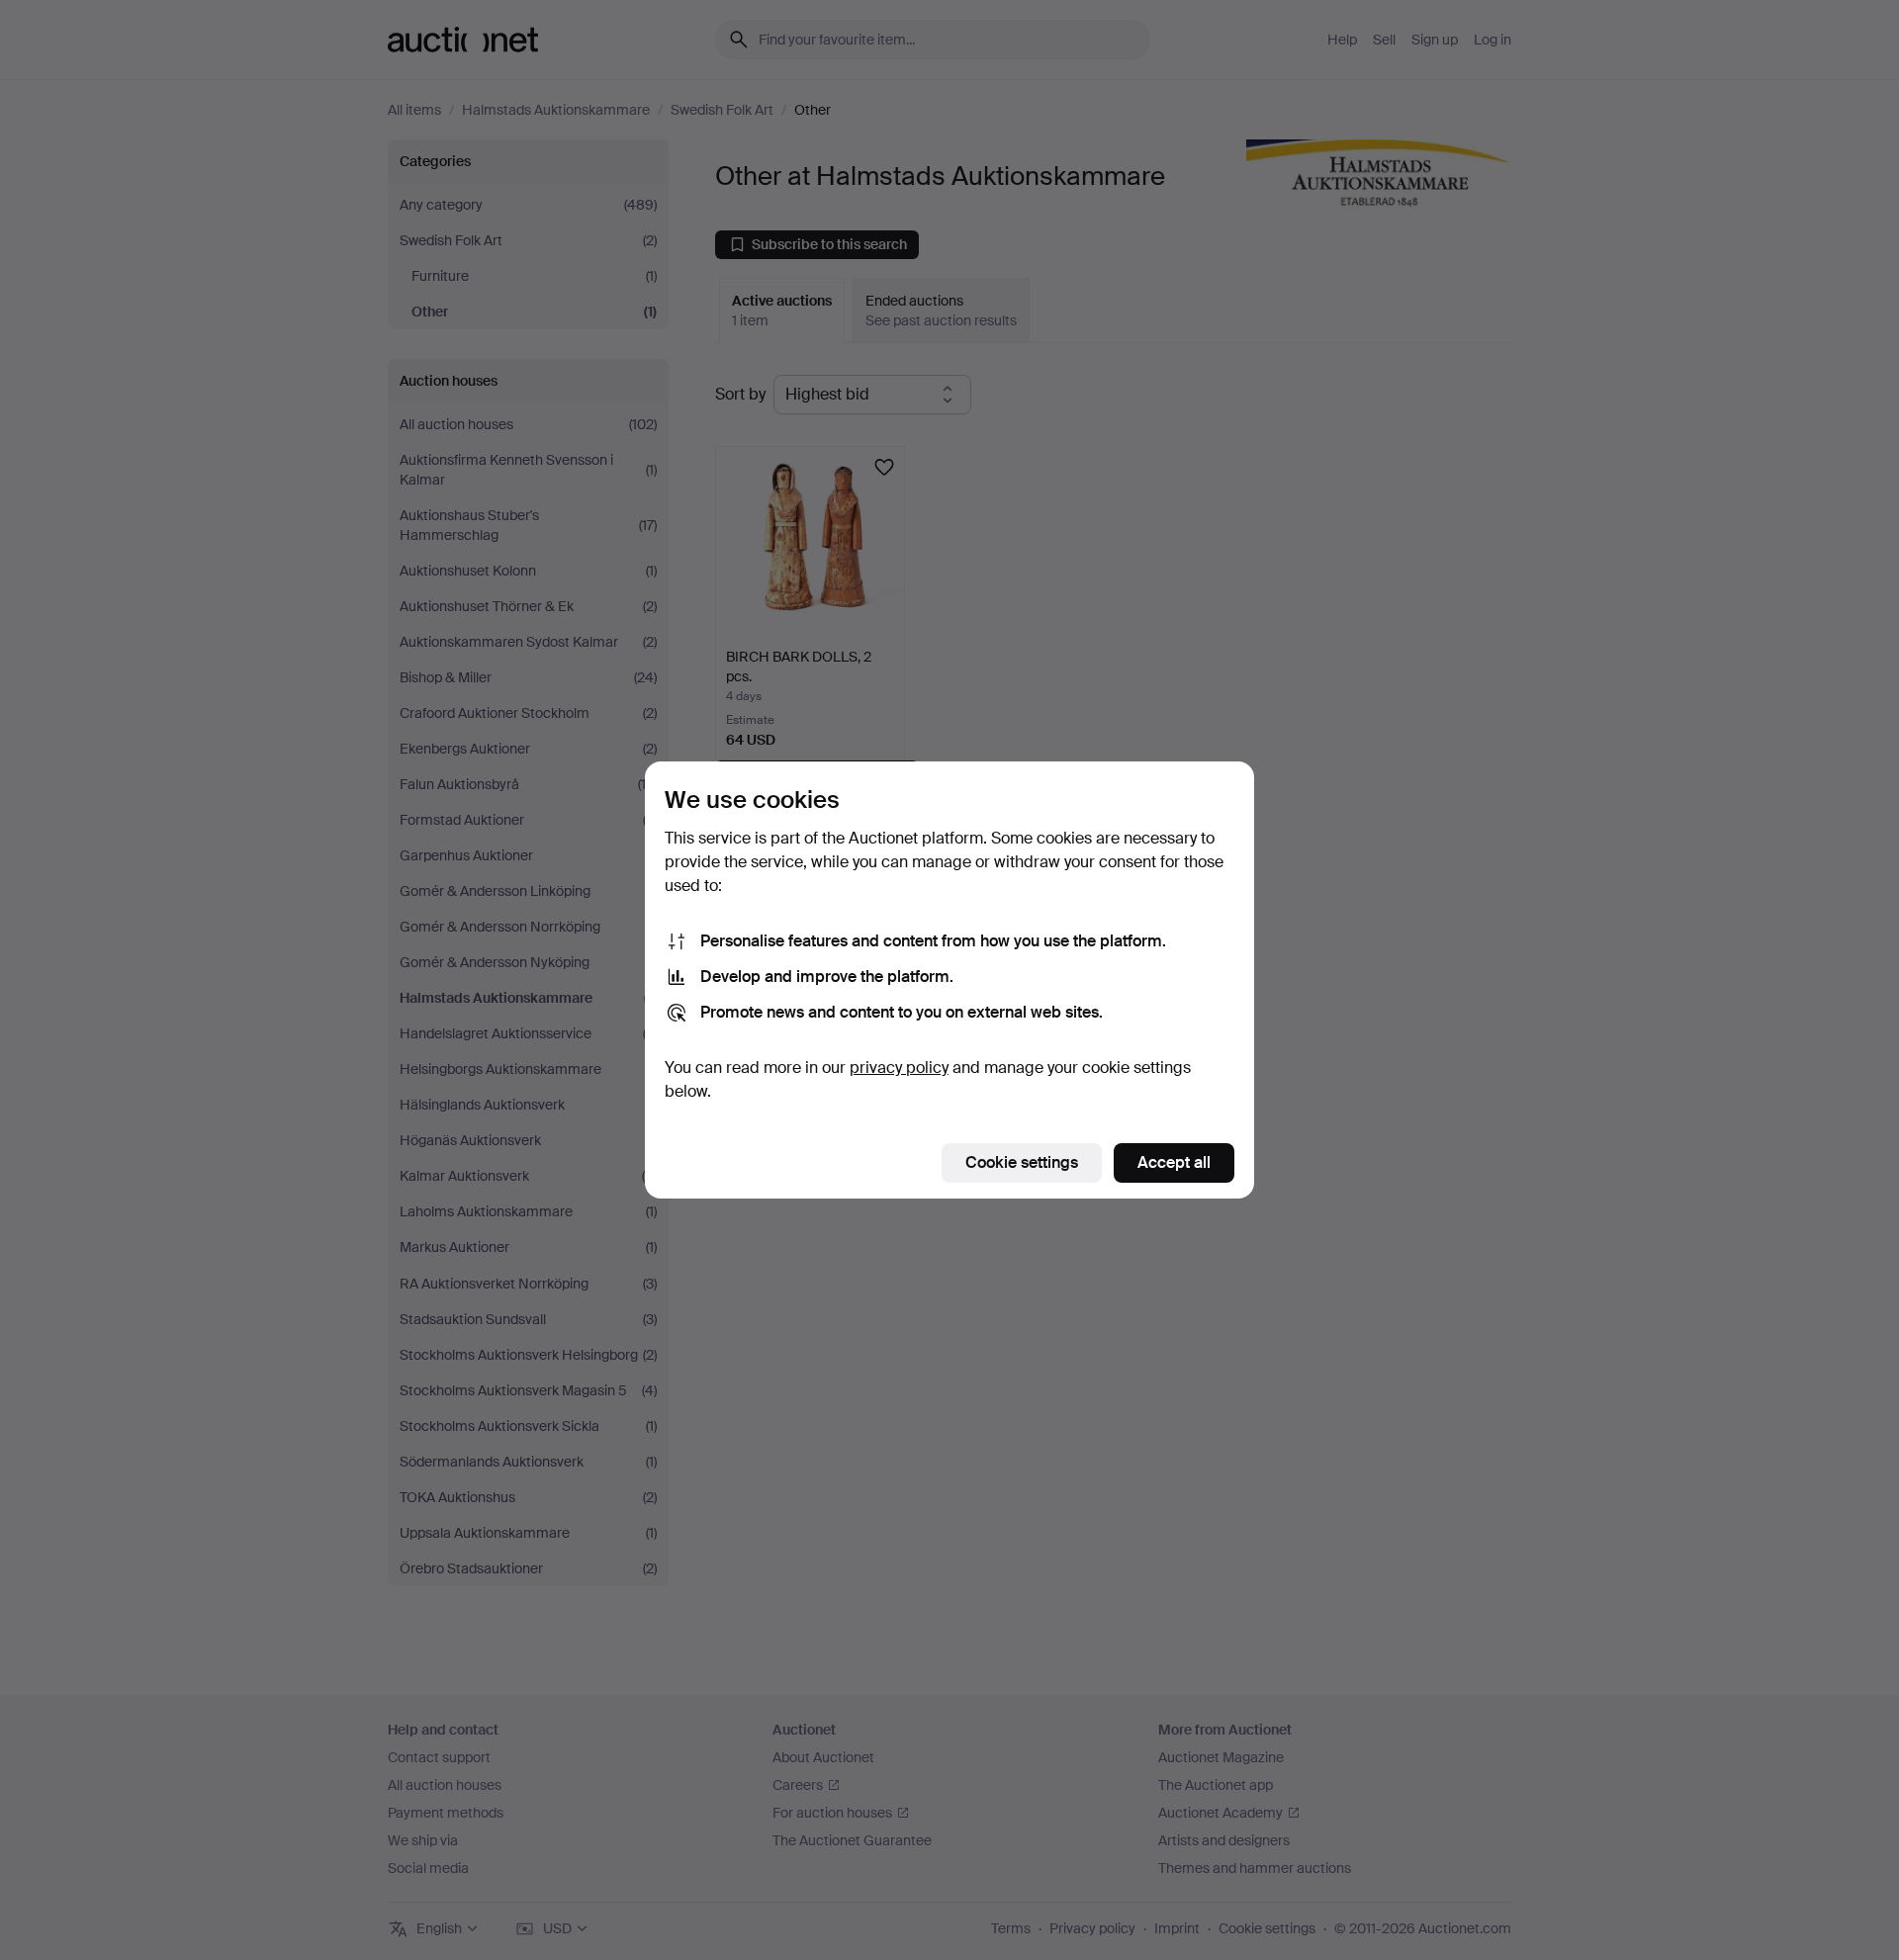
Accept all (1174, 1162)
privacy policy (899, 1068)
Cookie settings (1022, 1162)
